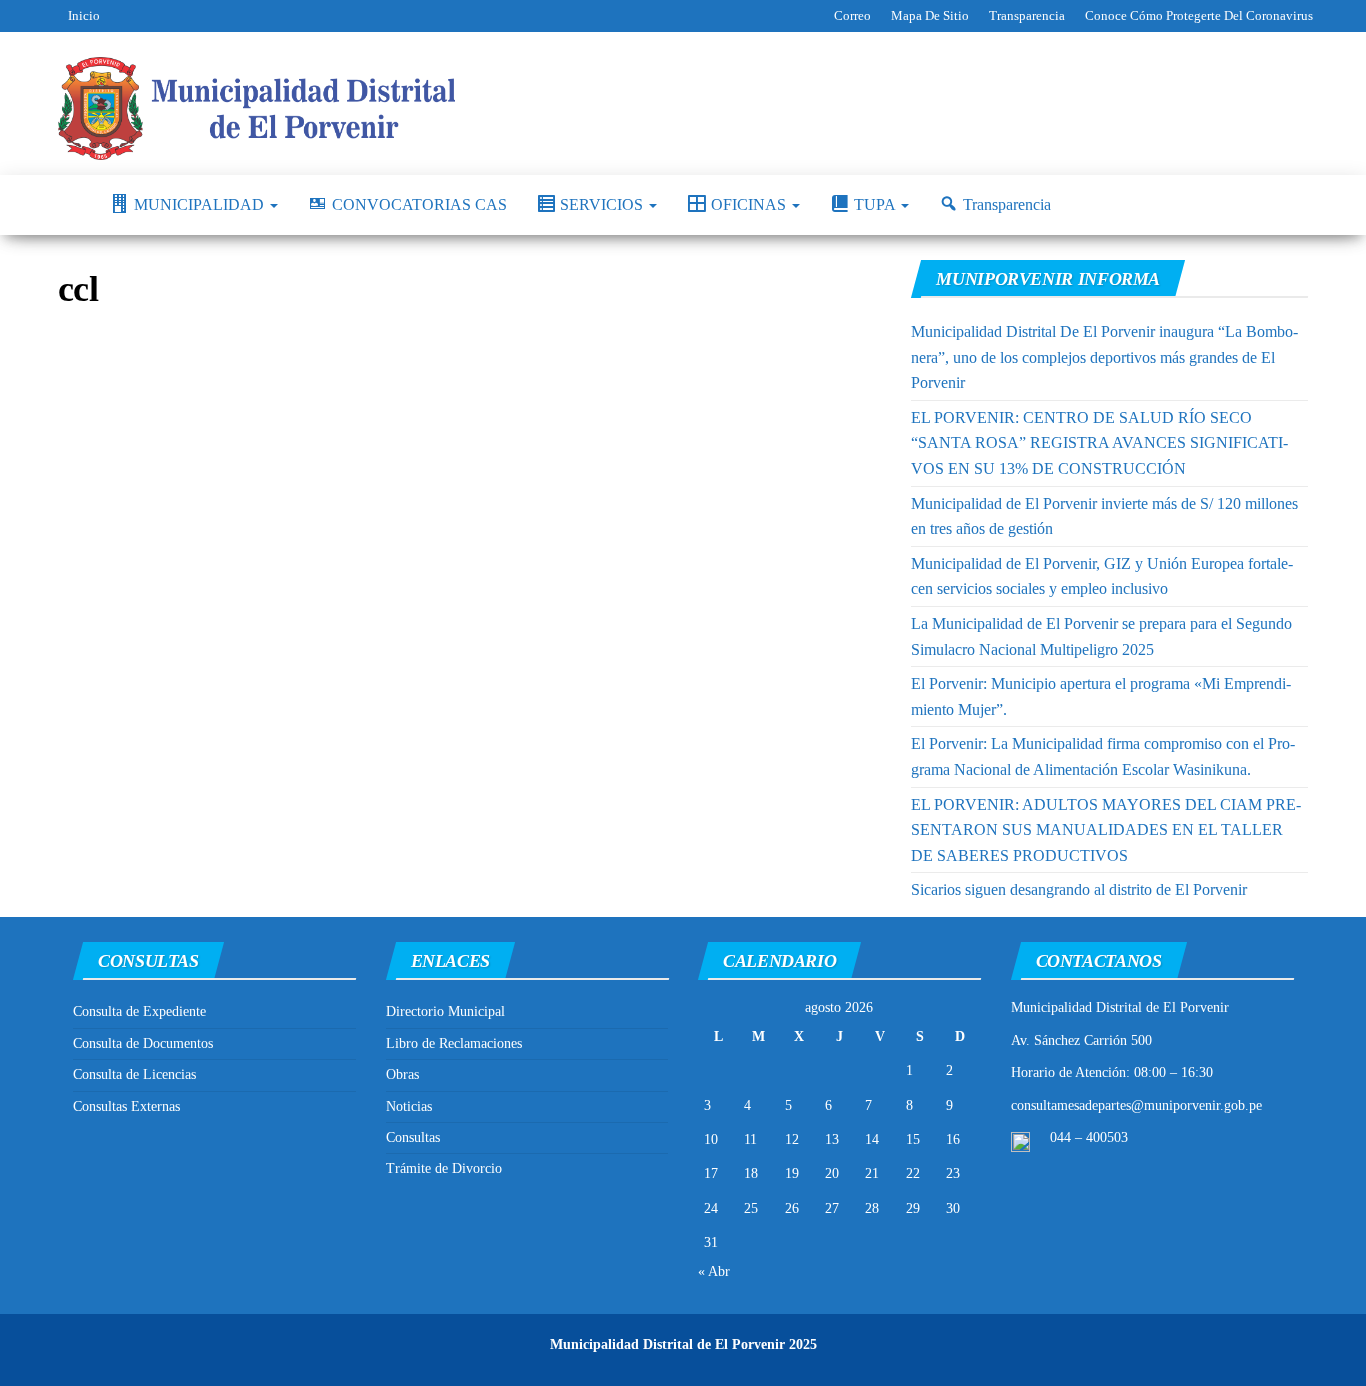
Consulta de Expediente (139, 1011)
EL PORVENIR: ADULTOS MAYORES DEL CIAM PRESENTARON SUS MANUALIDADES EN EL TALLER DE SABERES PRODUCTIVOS (1106, 830)
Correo (852, 15)
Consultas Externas (126, 1106)
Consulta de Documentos (143, 1043)
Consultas (413, 1137)
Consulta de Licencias (134, 1074)
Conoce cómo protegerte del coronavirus (1199, 15)
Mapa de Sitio (930, 15)
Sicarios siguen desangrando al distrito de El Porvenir (1079, 889)
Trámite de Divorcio (444, 1168)
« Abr (714, 1271)
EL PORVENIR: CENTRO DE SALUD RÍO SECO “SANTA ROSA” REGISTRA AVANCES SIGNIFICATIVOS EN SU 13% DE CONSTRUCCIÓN (1099, 443)
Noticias (409, 1106)
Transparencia (1027, 15)
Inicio (84, 15)
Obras (402, 1074)
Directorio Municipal (445, 1011)
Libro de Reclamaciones (454, 1043)
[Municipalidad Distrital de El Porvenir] (69, 205)
